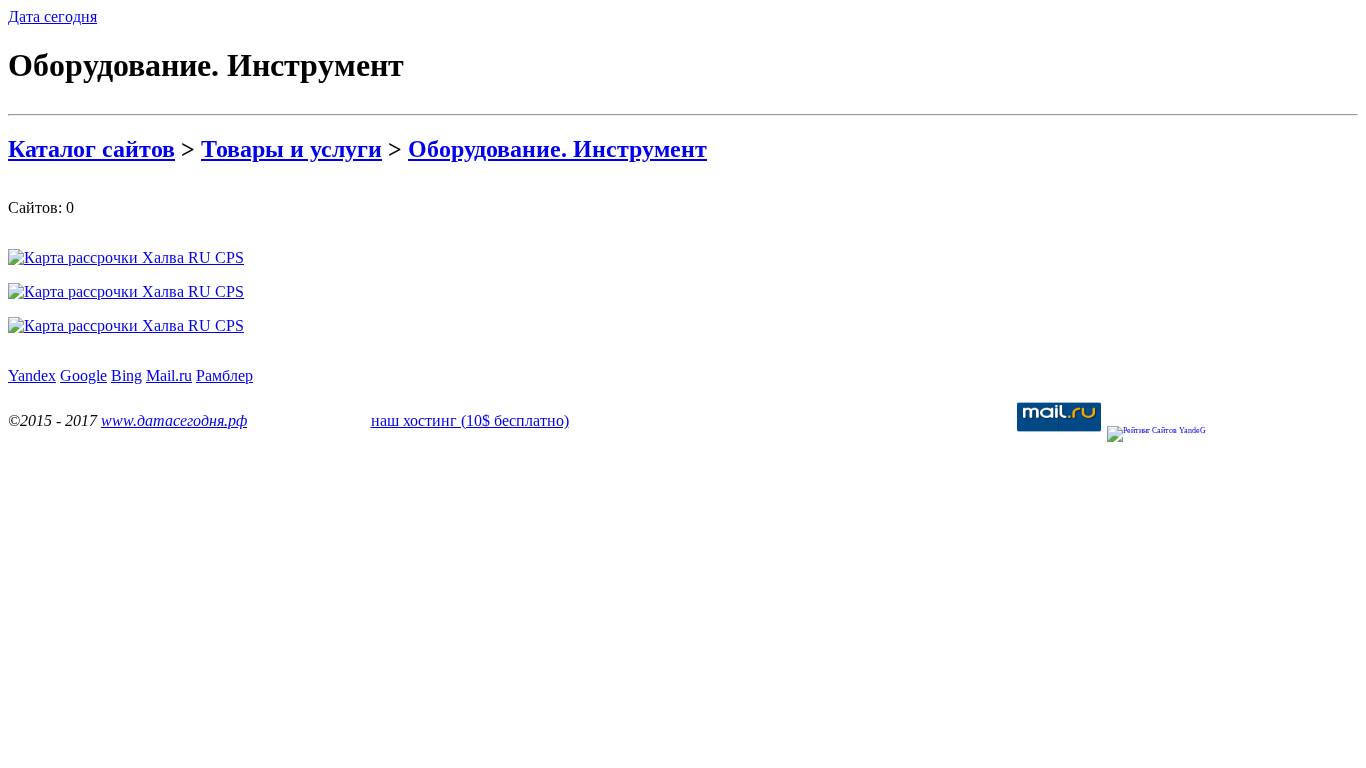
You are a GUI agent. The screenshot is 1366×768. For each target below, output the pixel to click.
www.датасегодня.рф (174, 420)
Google (83, 375)
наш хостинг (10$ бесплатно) (470, 420)
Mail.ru (169, 375)
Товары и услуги (291, 149)
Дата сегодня (52, 16)
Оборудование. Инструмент (557, 149)
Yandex (32, 375)
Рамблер (224, 375)
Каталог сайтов (91, 149)
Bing (126, 375)
